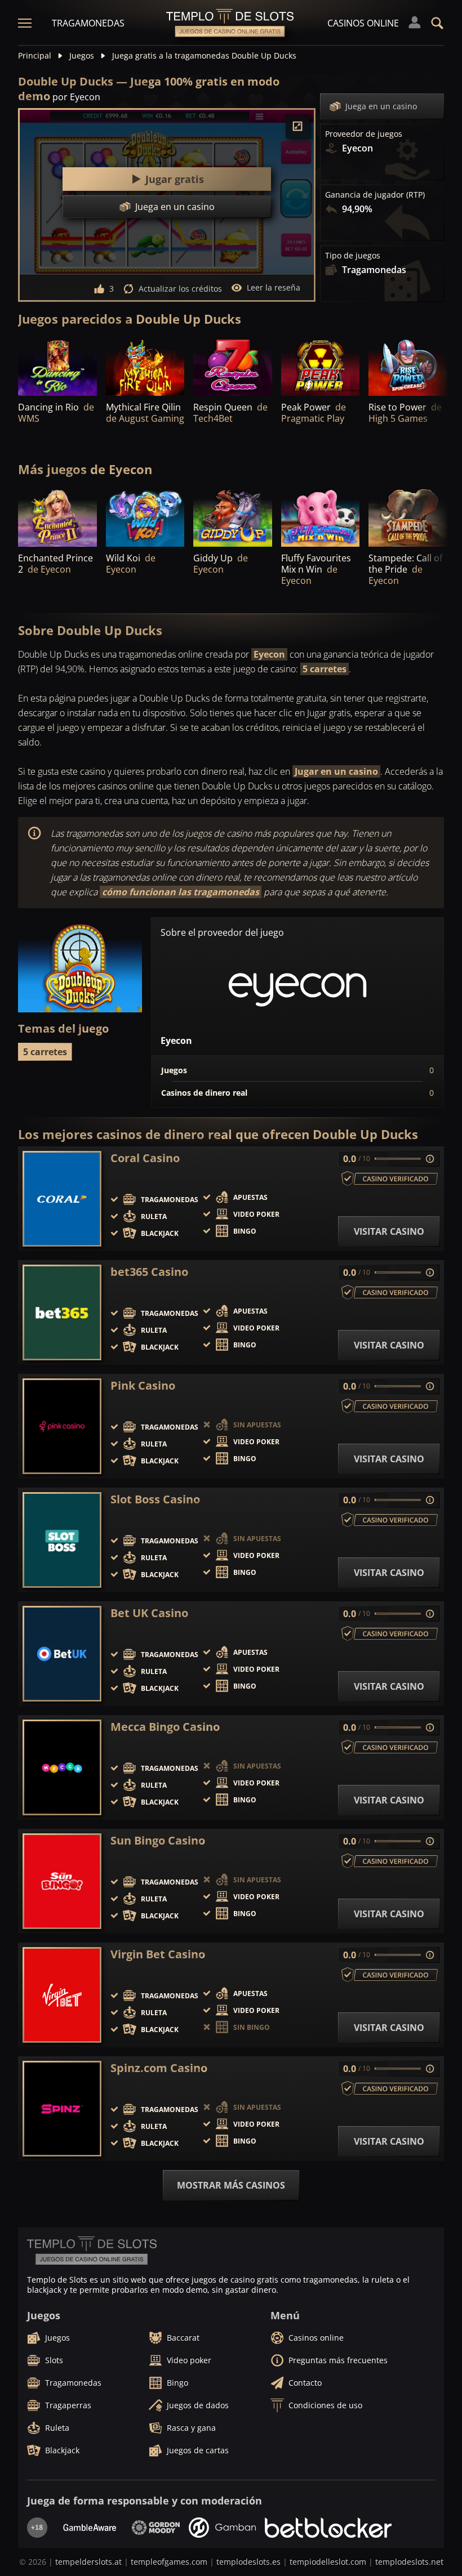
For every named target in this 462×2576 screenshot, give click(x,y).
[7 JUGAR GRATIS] (408, 366)
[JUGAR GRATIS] (145, 366)
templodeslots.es (248, 2562)
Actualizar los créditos (180, 289)
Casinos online (363, 23)
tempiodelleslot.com (328, 2562)
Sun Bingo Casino (158, 1841)
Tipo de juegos (353, 256)
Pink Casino (143, 1386)
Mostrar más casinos (231, 2185)
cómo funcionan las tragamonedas (181, 892)
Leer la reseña (274, 287)
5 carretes (325, 669)
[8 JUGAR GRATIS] (57, 366)
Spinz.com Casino (159, 2068)
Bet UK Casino (149, 1613)
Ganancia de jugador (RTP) (375, 195)
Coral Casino (145, 1158)
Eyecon (269, 654)
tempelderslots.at (88, 2562)
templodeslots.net (409, 2562)
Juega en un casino (381, 106)
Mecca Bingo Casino (165, 1727)
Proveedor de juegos (364, 134)
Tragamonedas (88, 23)
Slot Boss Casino (155, 1499)
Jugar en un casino (336, 771)
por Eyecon (76, 97)
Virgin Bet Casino (158, 1954)
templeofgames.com (169, 2562)
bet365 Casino (149, 1272)
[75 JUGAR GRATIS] (321, 366)
